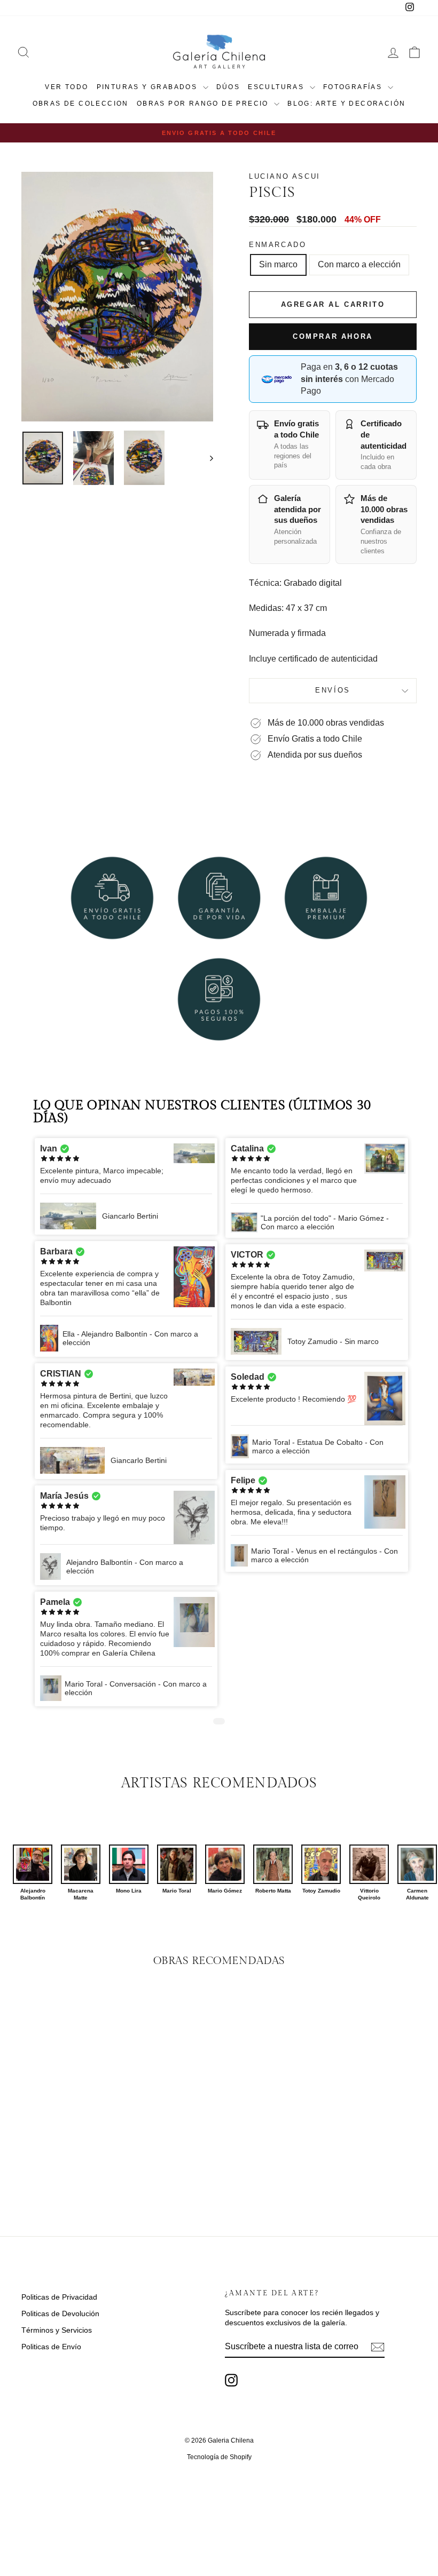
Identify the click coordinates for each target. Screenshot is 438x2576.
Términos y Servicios (57, 2330)
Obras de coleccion (81, 104)
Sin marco (278, 264)
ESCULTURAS (277, 87)
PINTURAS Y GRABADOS (148, 87)
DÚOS (228, 87)
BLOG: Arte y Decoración (346, 104)
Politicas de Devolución (60, 2313)
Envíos (333, 690)
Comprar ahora (333, 336)
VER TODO (67, 87)
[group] (33, 1873)
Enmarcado (277, 245)
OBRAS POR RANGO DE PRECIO (204, 104)
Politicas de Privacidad (59, 2297)
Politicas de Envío (51, 2347)
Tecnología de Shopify (219, 2457)
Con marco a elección (359, 264)
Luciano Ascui (285, 176)
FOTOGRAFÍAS (354, 87)
